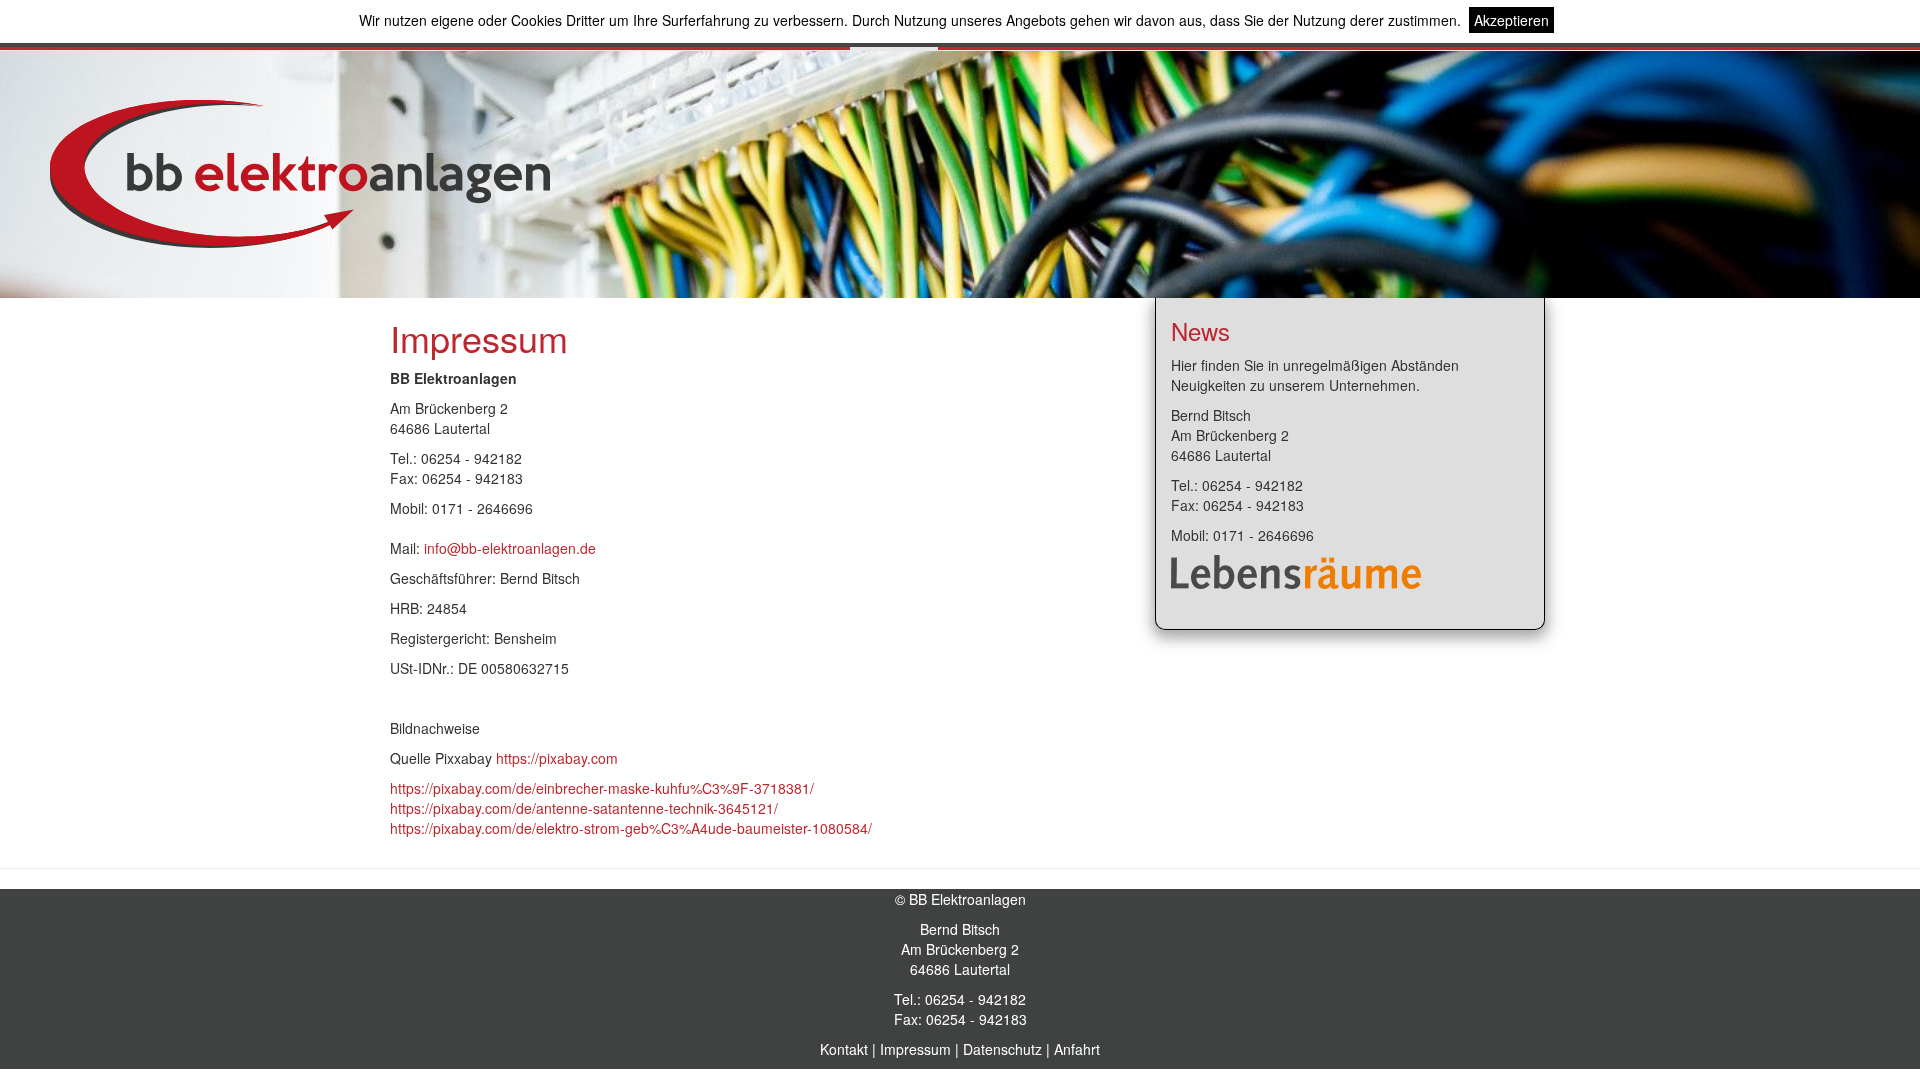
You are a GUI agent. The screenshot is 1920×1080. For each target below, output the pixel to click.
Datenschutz (1002, 1049)
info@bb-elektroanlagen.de (510, 548)
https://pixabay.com (557, 758)
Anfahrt (1077, 1049)
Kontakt (844, 1049)
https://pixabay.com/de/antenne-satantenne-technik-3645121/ (584, 808)
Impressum (915, 1049)
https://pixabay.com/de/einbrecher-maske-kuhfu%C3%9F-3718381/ (602, 788)
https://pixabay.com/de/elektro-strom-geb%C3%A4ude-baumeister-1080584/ (631, 828)
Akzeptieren (1511, 20)
